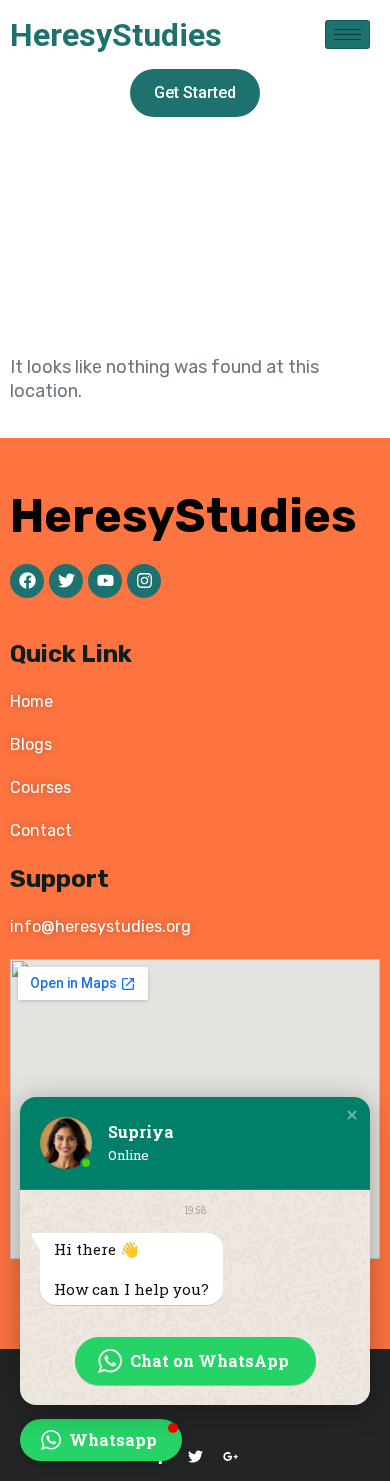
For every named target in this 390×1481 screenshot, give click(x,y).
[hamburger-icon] (347, 34)
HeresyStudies (116, 35)
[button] (352, 1115)
